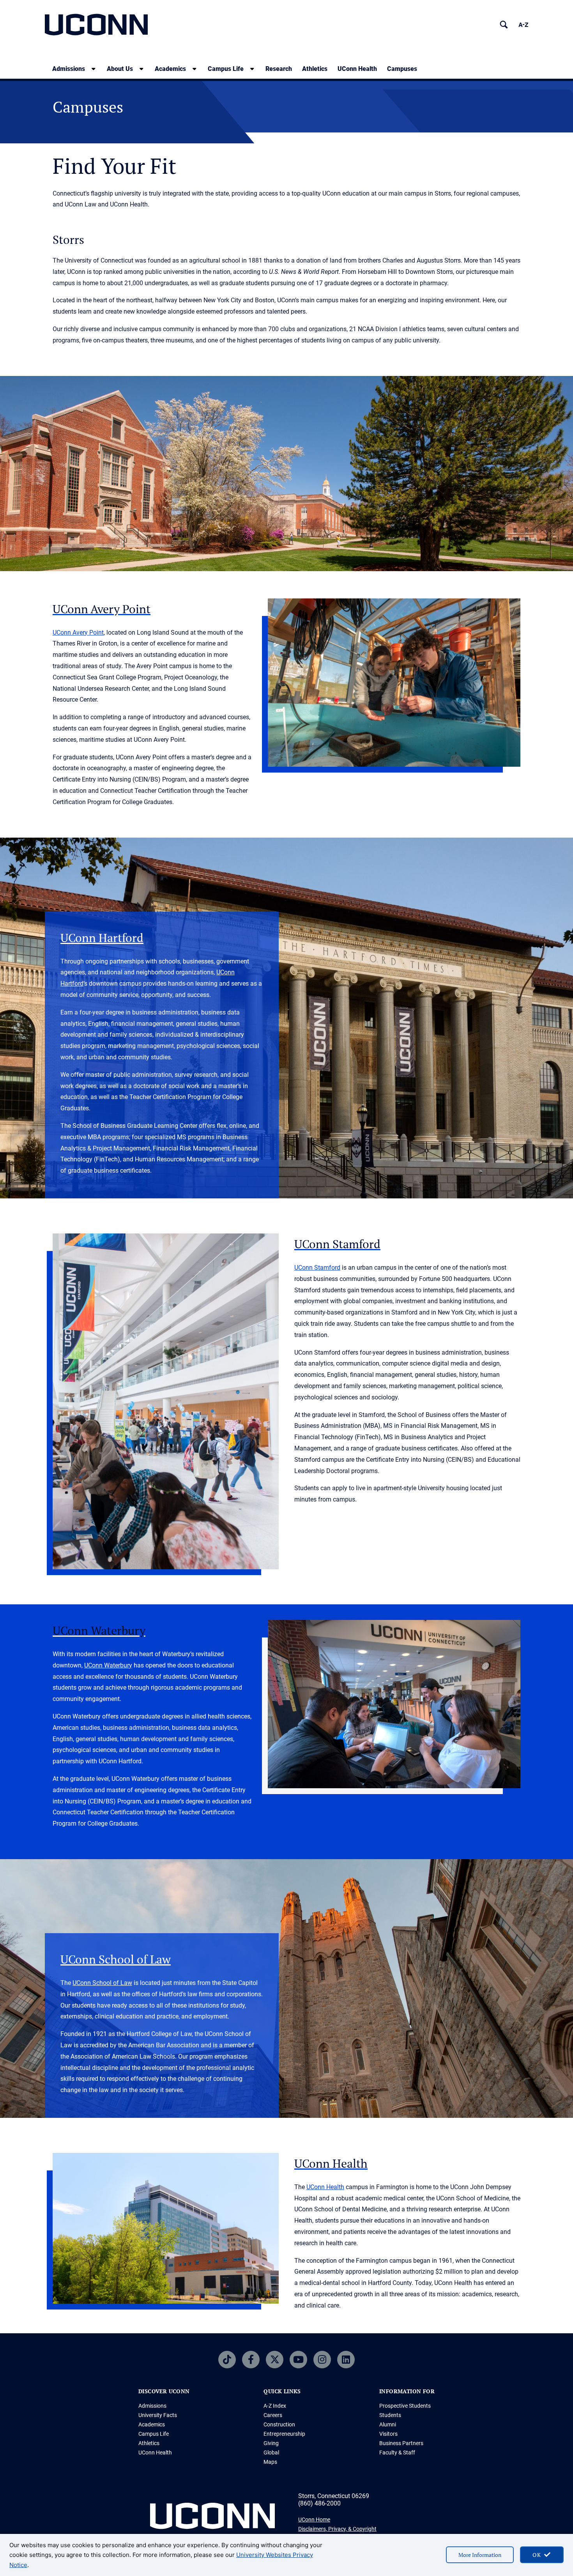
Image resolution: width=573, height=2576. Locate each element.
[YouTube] (298, 2360)
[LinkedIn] (346, 2360)
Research (279, 69)
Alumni (388, 2424)
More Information (480, 2555)
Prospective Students (405, 2406)
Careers (273, 2415)
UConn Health (357, 69)
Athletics (315, 69)
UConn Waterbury (108, 1665)
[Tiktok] (227, 2360)
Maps (270, 2462)
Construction (279, 2424)
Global (271, 2452)
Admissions (69, 69)
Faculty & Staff (397, 2452)
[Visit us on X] (275, 2360)
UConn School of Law (102, 1983)
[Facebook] (251, 2360)
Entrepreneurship (284, 2434)
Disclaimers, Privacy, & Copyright (337, 2529)
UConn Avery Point (78, 633)
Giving (271, 2443)
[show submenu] (94, 69)
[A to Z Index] (523, 25)
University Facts (158, 2415)
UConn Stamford (317, 1268)
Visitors (388, 2434)
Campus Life (226, 69)
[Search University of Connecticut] (504, 25)
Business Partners (401, 2443)
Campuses (402, 69)
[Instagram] (322, 2360)
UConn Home (314, 2520)
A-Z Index (275, 2406)
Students (390, 2415)
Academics (170, 69)
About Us (120, 69)
